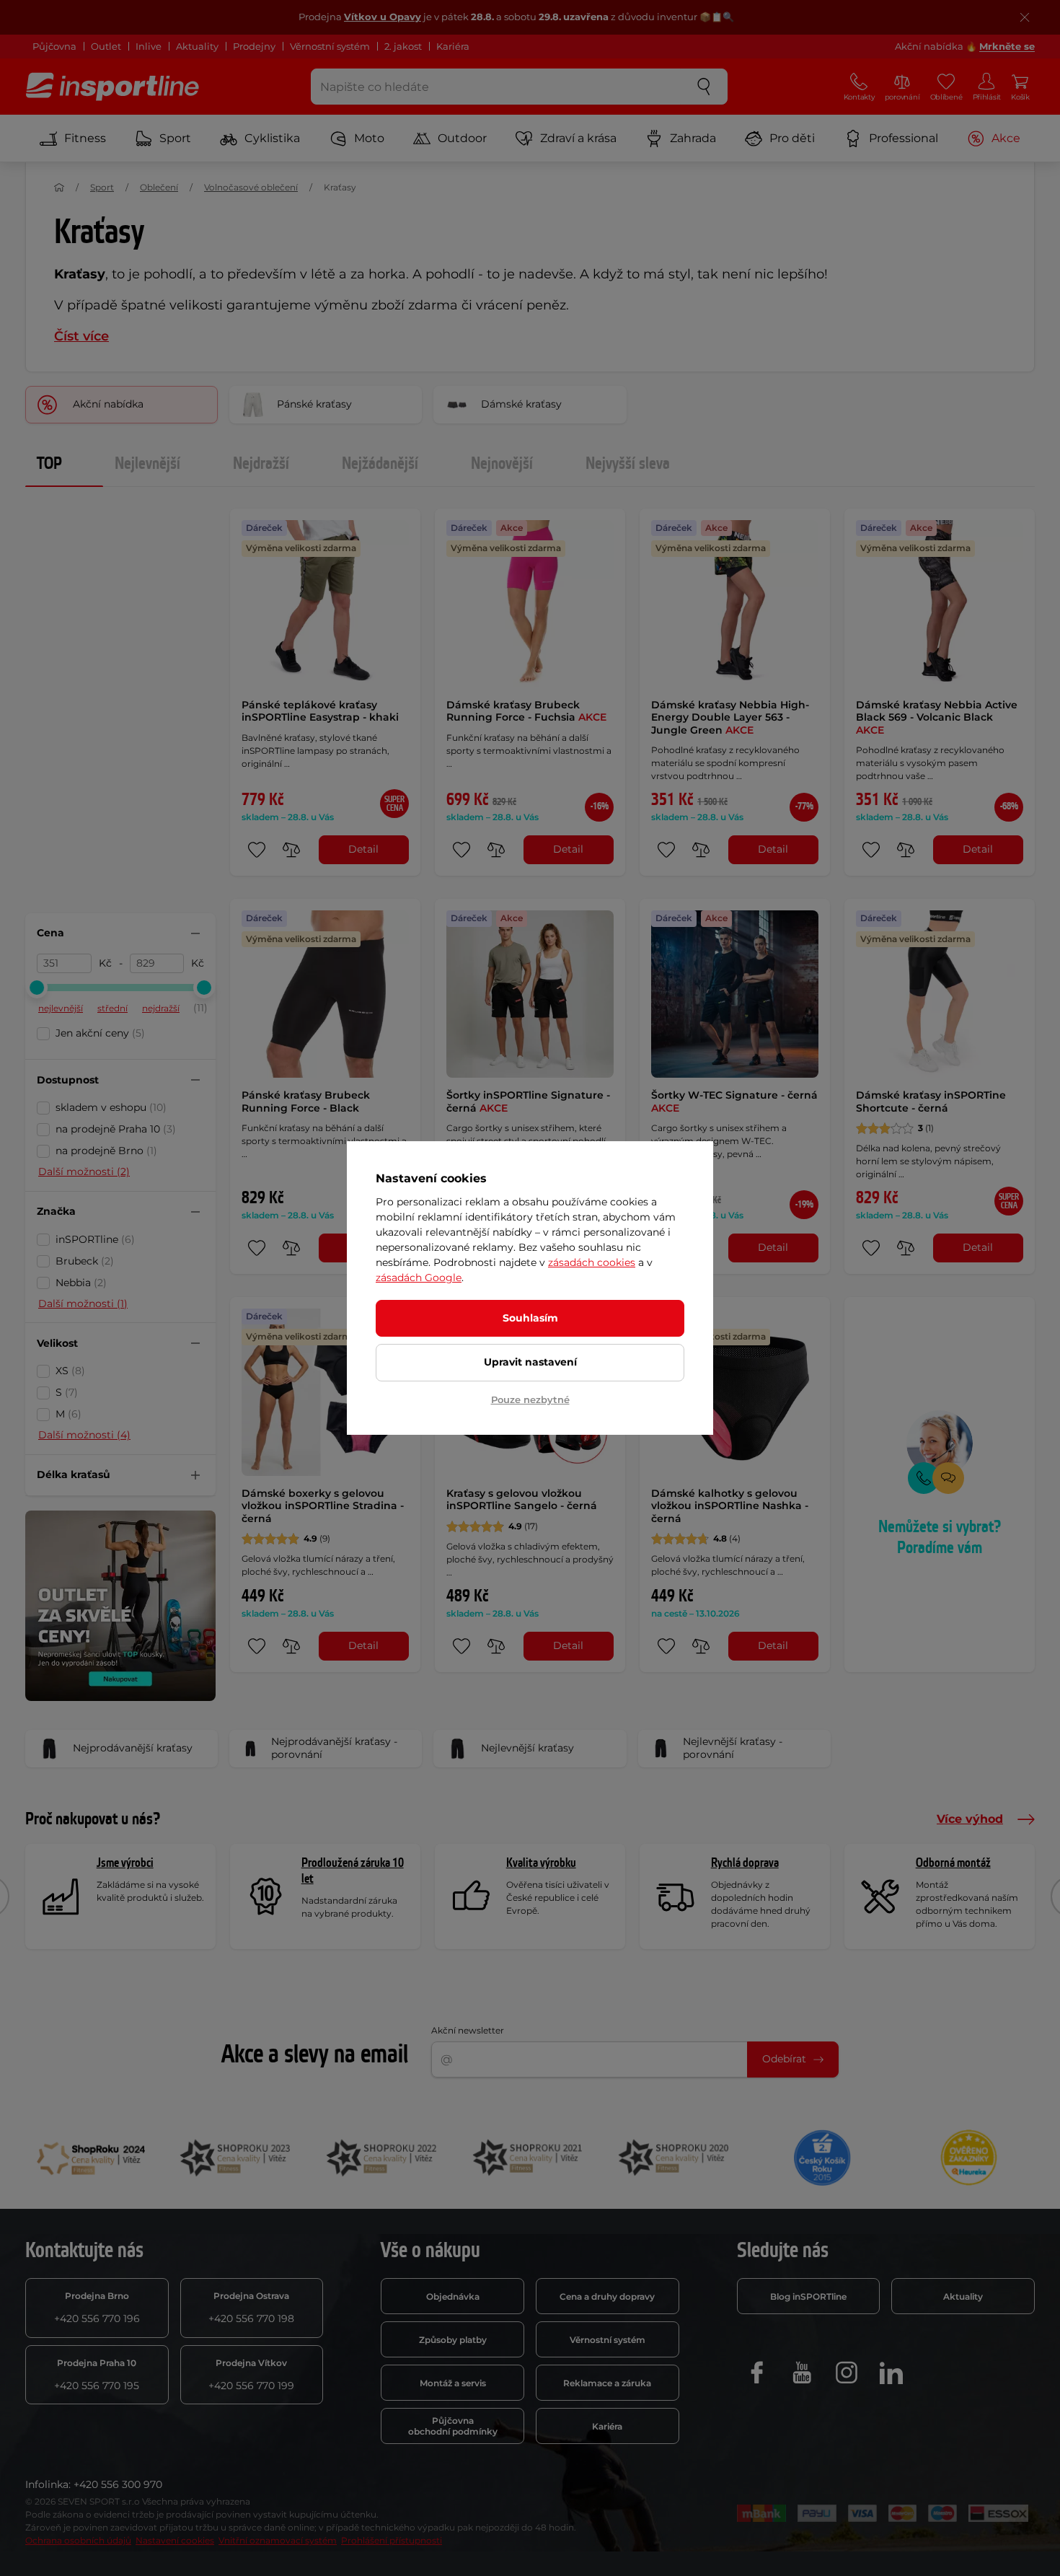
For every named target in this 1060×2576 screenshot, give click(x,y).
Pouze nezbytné (530, 1399)
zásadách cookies (592, 1262)
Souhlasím (530, 1318)
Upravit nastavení (530, 1362)
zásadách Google (419, 1278)
